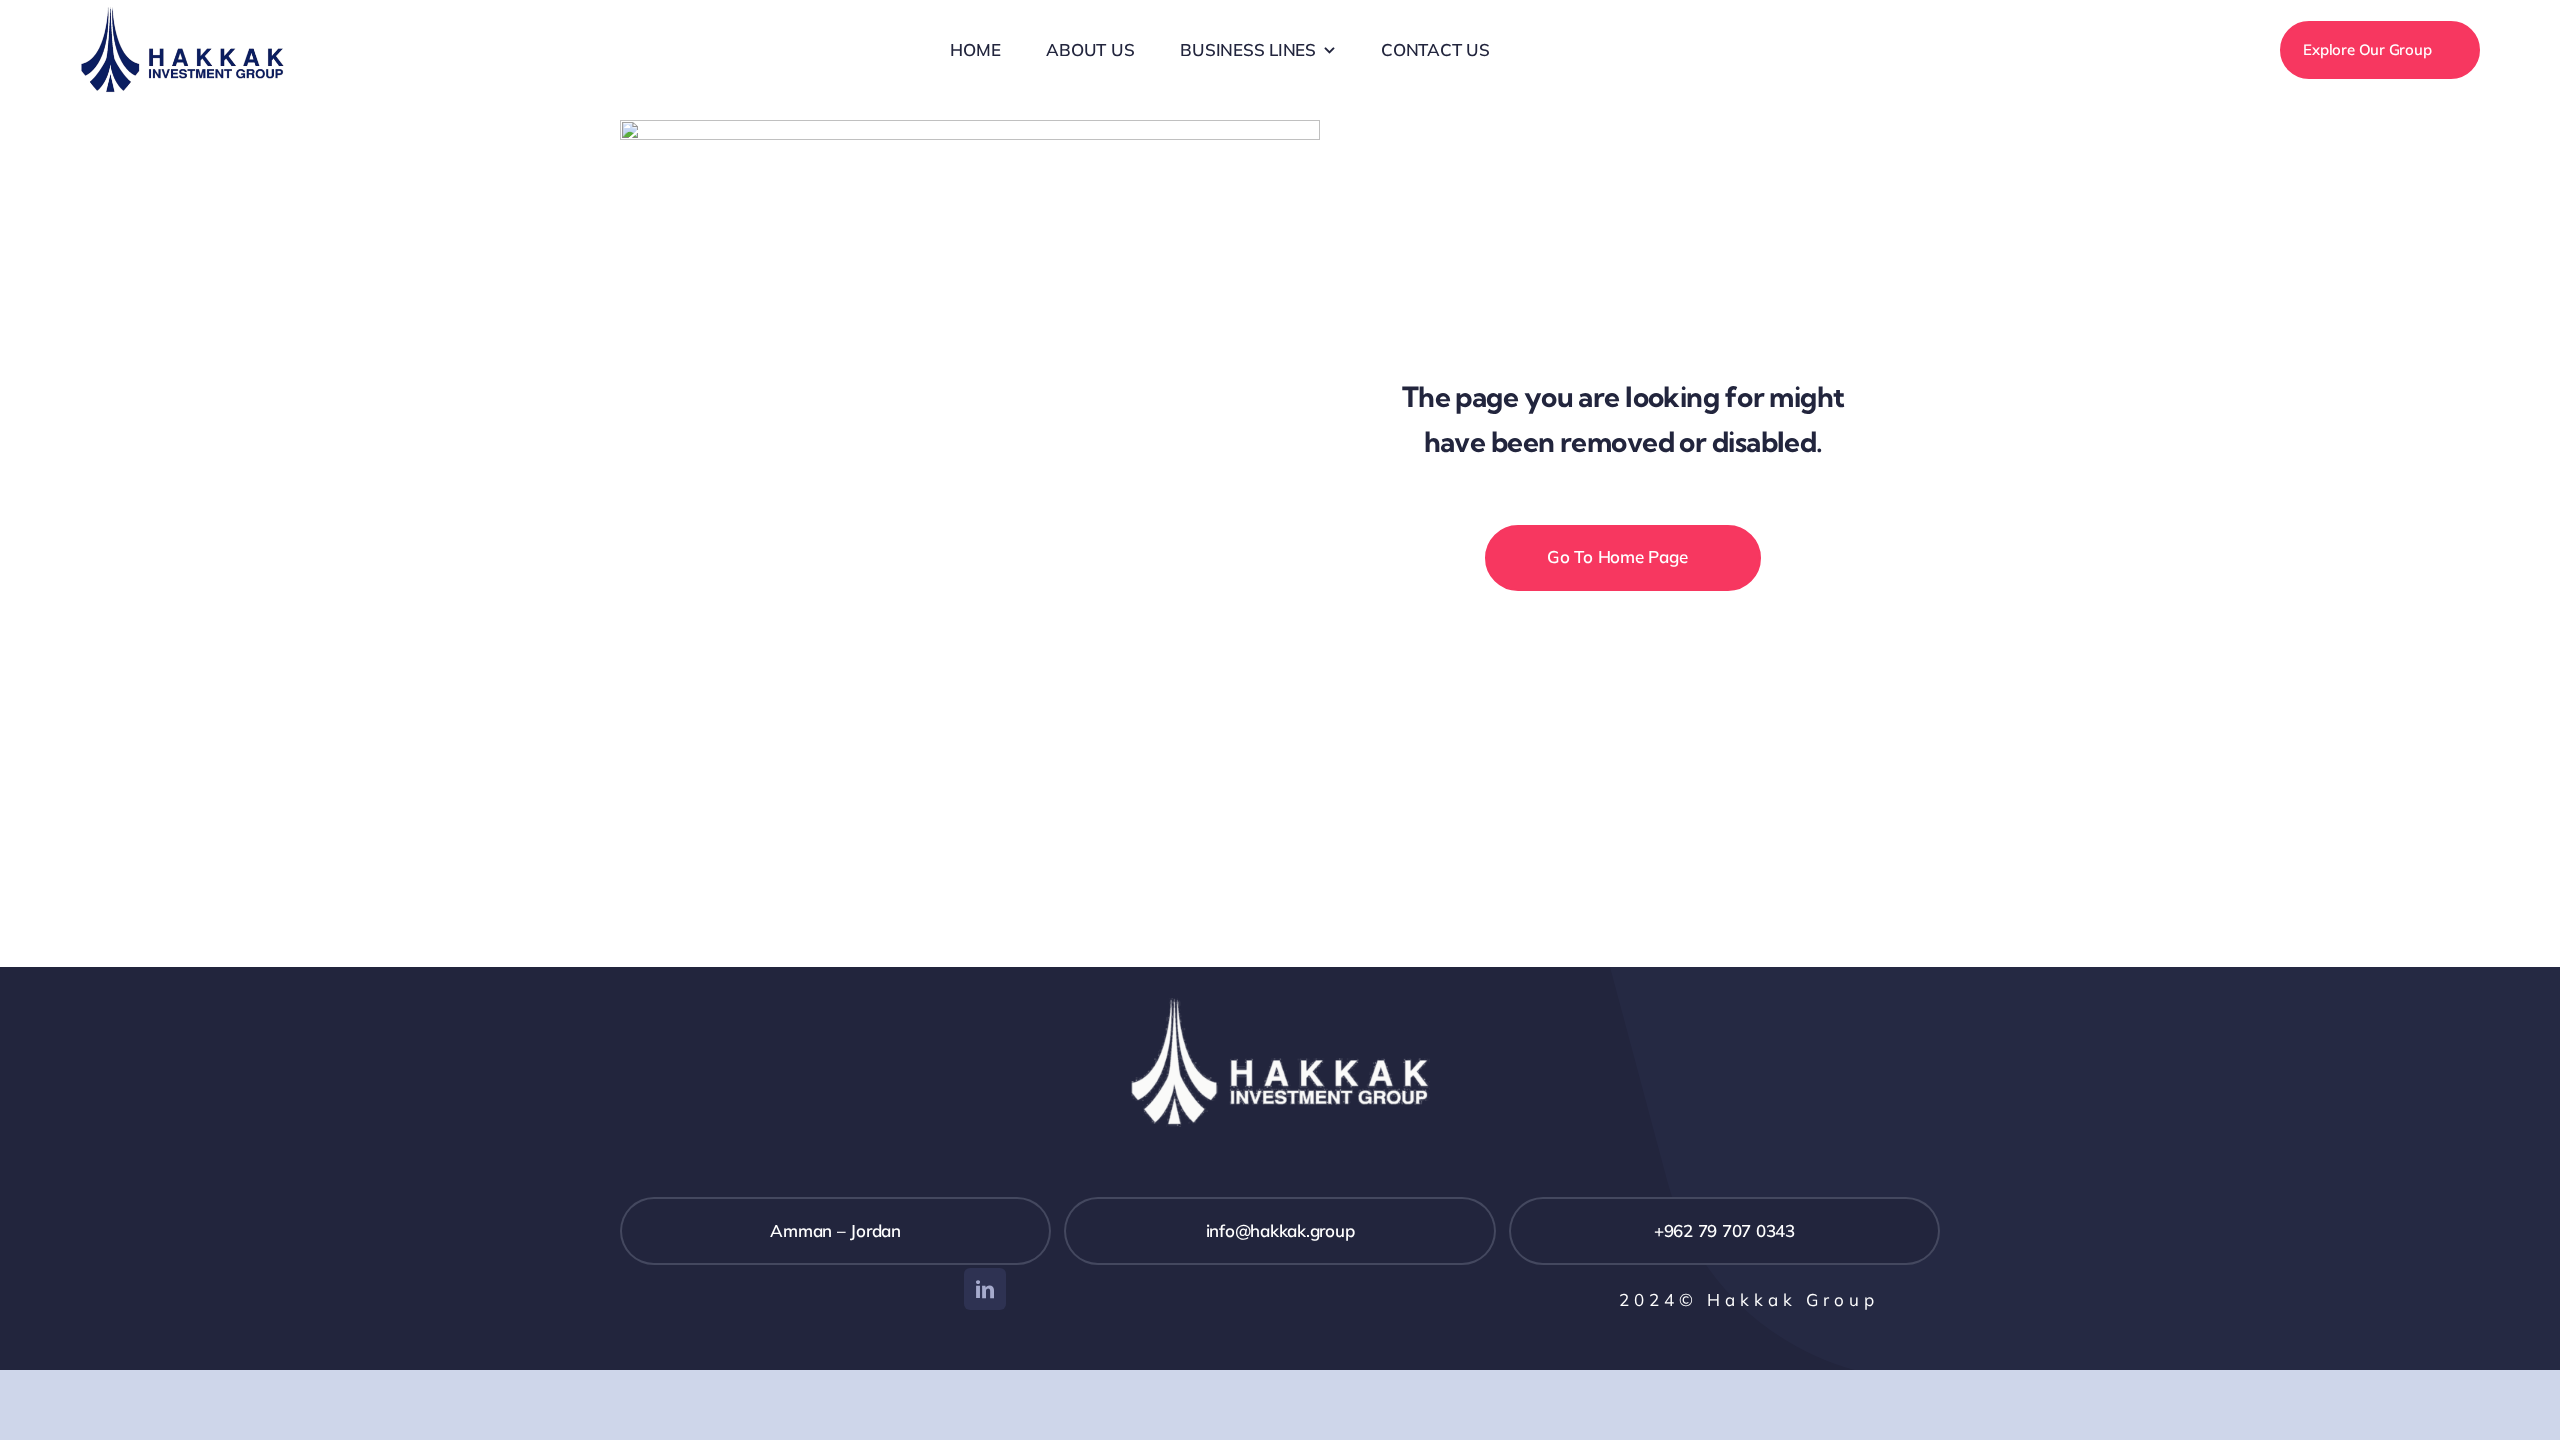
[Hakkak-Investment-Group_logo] (182, 14)
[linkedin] (985, 1289)
